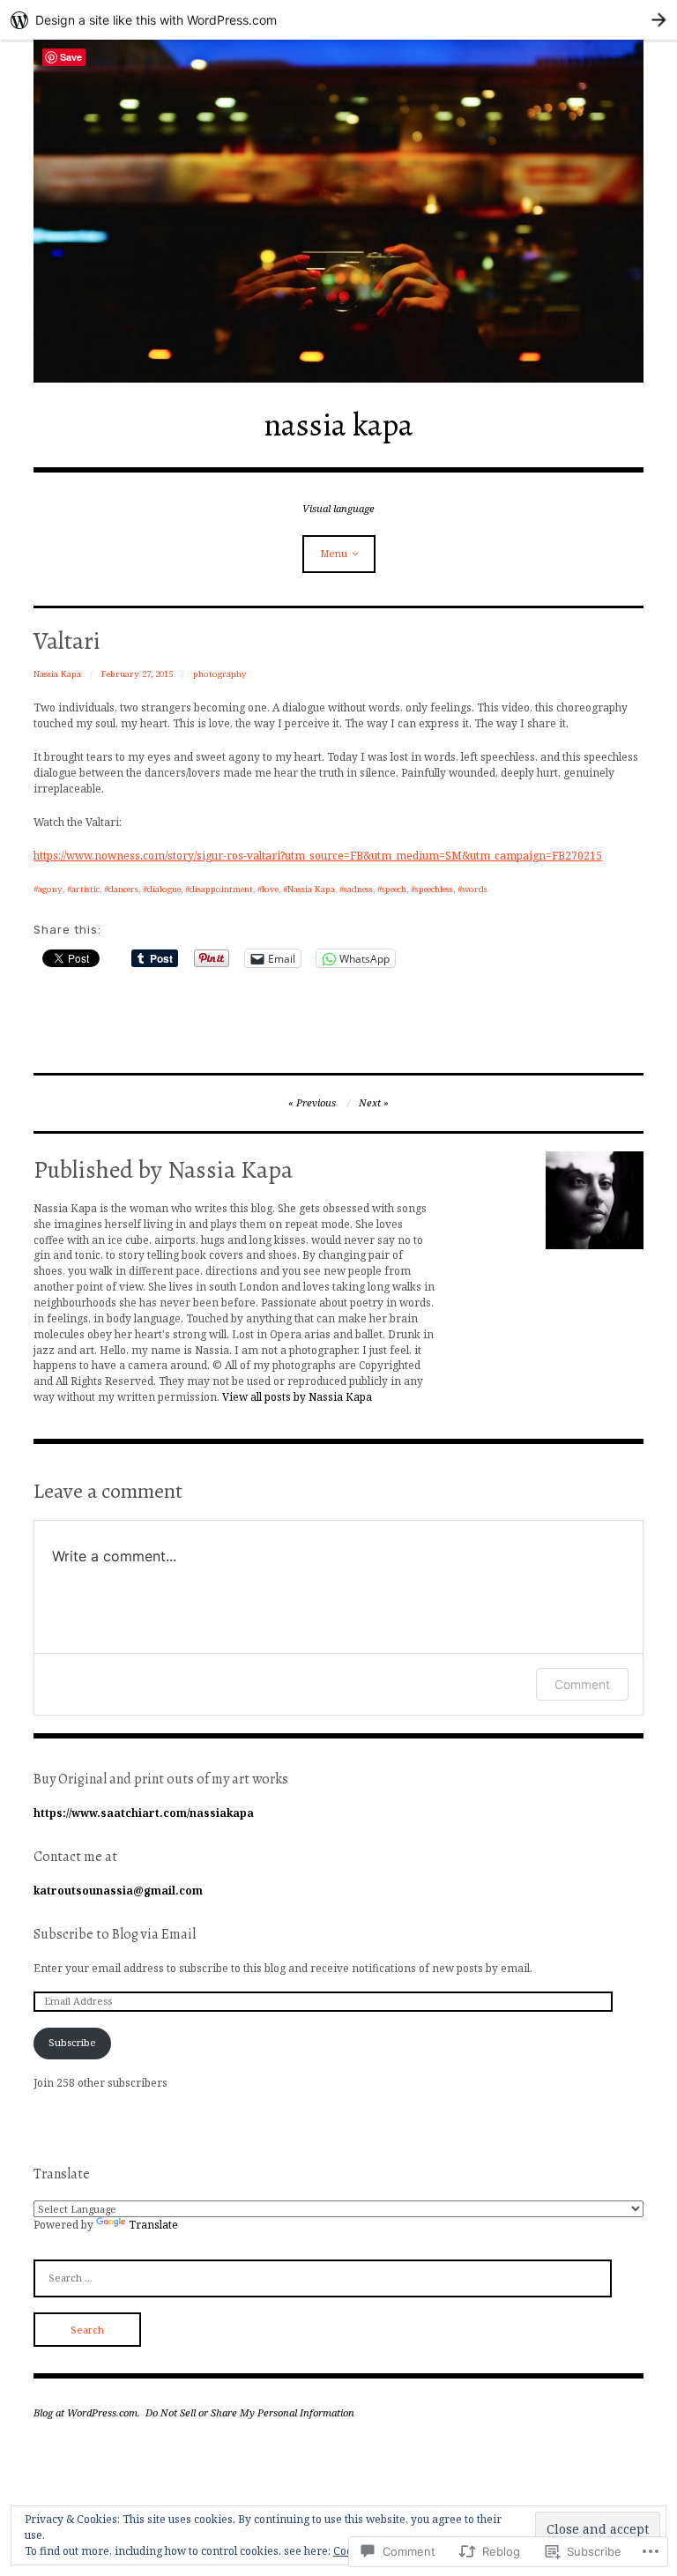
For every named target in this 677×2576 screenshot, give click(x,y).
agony (50, 889)
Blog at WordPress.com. (87, 2412)
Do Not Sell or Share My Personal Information (250, 2412)
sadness (358, 889)
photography (220, 674)
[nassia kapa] (338, 211)
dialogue (164, 889)
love (270, 889)
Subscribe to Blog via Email (115, 1934)
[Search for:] (323, 2277)
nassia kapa (338, 424)
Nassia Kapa (57, 674)
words (475, 889)
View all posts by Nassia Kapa (297, 1396)
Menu (334, 553)
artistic (86, 889)
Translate (153, 2224)
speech (394, 889)
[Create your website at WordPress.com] (338, 20)
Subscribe (72, 2042)
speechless (434, 889)
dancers (123, 889)
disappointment (221, 889)
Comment (582, 1684)
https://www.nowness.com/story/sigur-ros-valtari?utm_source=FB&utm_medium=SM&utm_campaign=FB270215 (318, 855)
